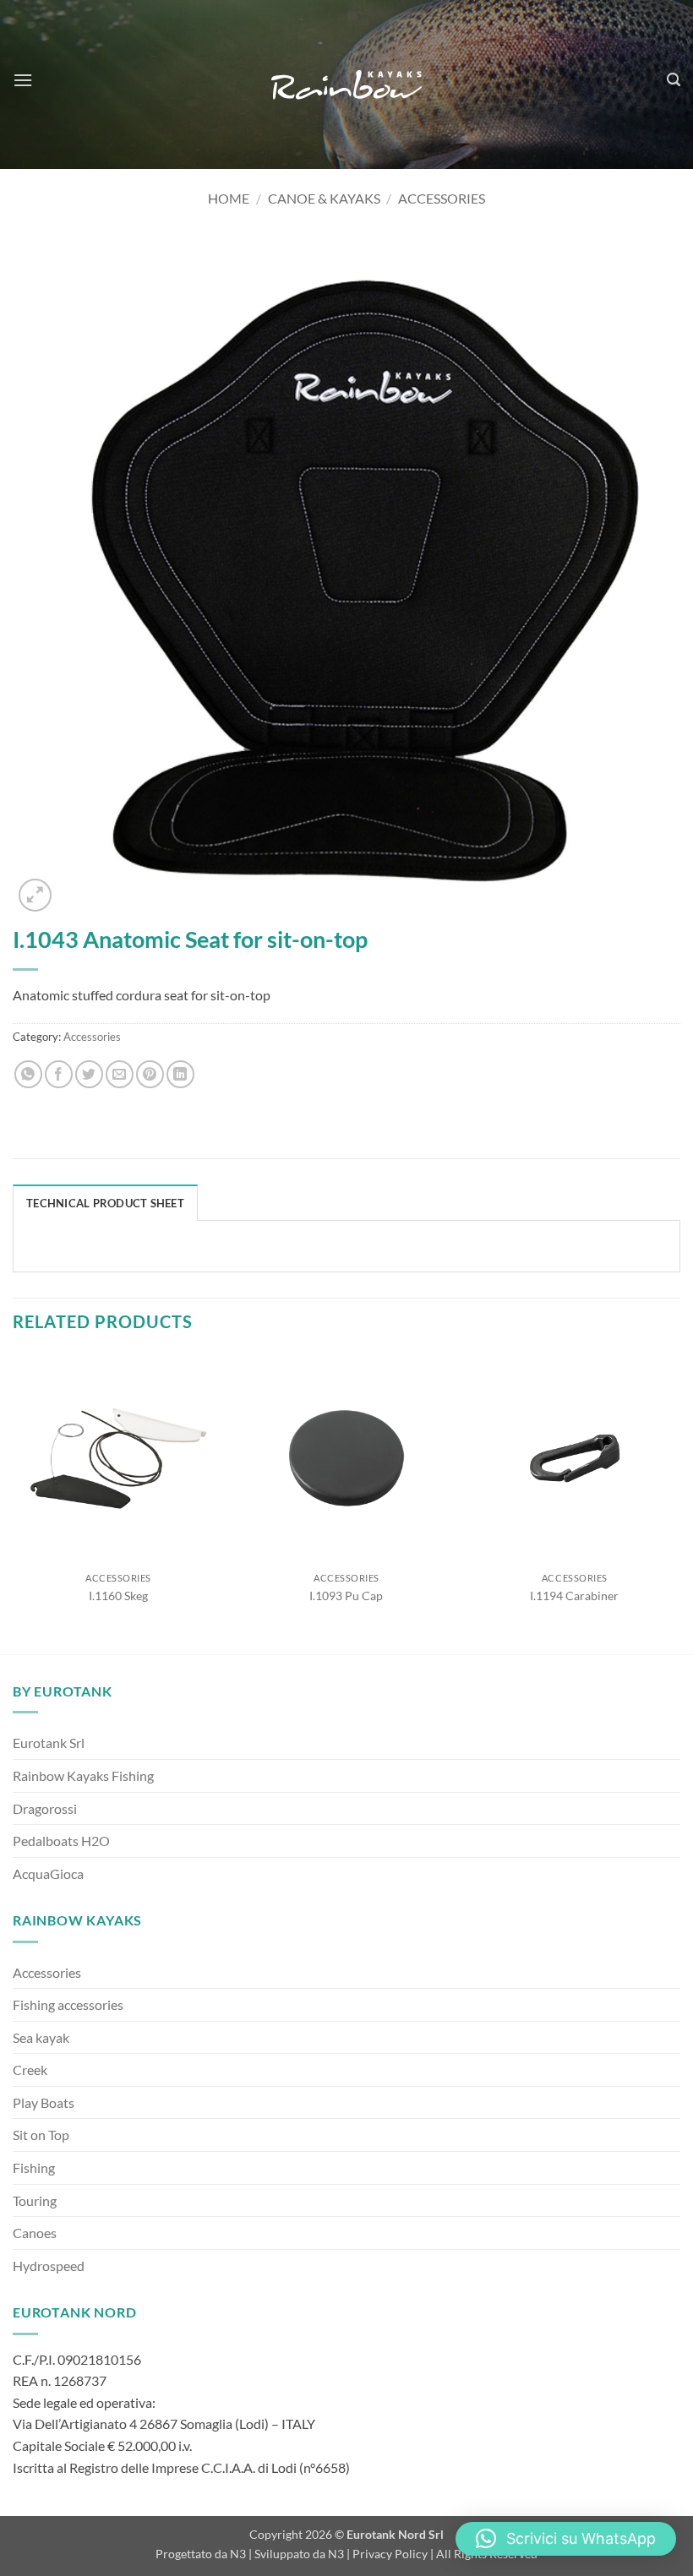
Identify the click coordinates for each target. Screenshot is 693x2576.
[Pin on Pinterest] (150, 1074)
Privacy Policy (390, 2554)
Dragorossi (45, 1808)
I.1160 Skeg (118, 1596)
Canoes (35, 2233)
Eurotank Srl (49, 1743)
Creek (30, 2070)
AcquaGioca (48, 1873)
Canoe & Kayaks (324, 198)
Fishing (34, 2168)
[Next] (679, 1502)
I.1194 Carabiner (574, 1596)
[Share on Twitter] (89, 1074)
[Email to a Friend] (120, 1074)
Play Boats (44, 2102)
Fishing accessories (68, 2004)
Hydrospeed (49, 2266)
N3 (238, 2554)
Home (229, 198)
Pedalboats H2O (61, 1841)
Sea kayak (41, 2037)
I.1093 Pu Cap (346, 1596)
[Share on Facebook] (59, 1074)
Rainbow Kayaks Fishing (83, 1775)
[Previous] (14, 1502)
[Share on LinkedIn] (180, 1074)
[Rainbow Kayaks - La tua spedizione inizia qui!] (346, 85)
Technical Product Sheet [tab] (105, 1203)
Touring (35, 2200)
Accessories (442, 198)
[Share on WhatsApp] (28, 1074)
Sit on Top (41, 2135)
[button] (23, 80)
